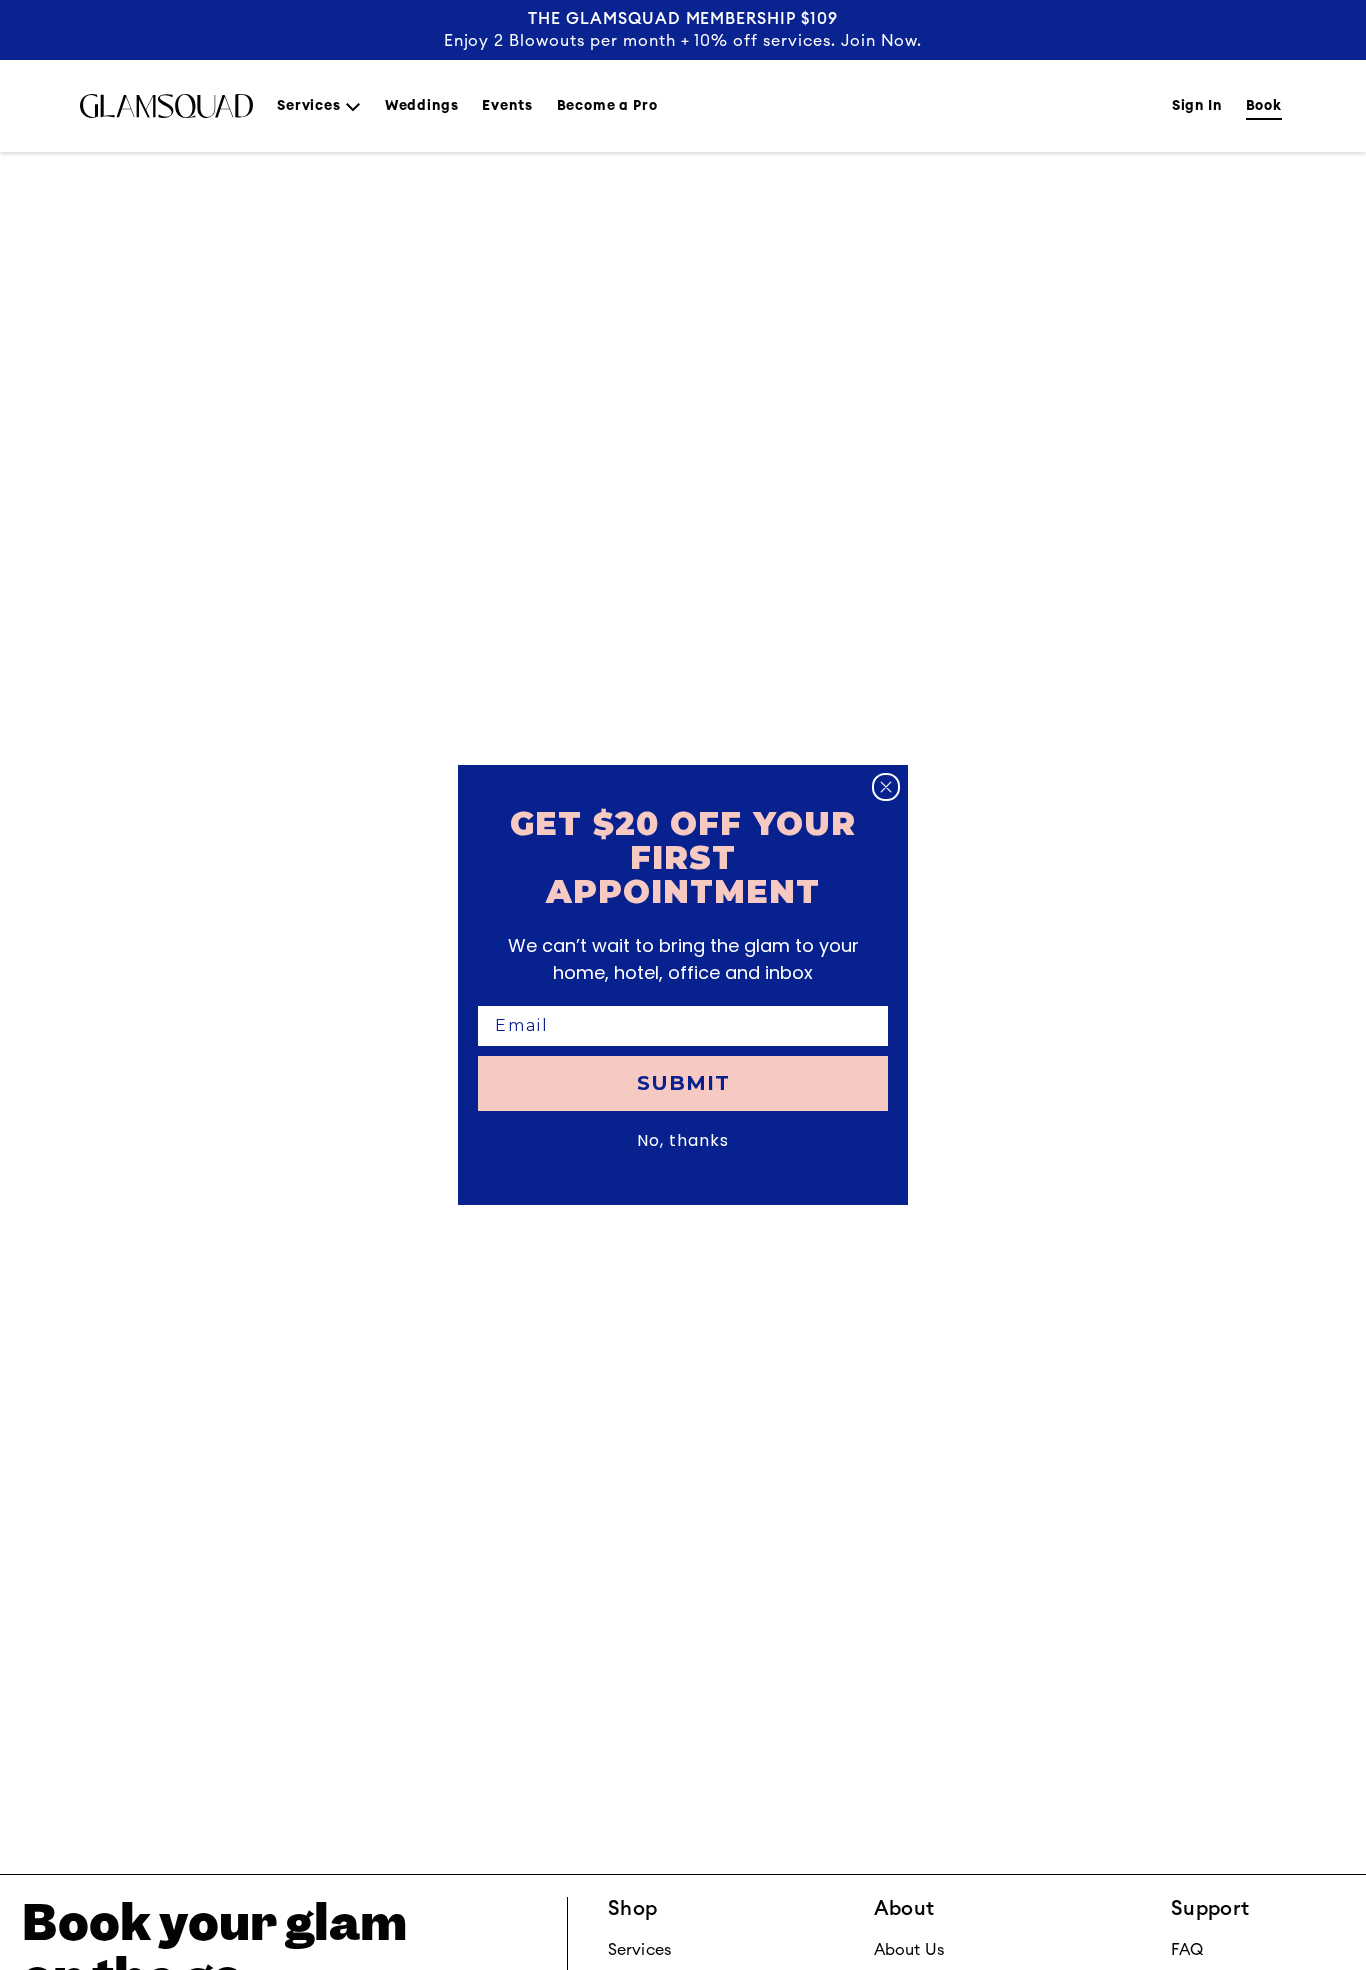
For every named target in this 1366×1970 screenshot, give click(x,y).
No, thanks (683, 1140)
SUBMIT (683, 1083)
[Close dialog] (886, 787)
